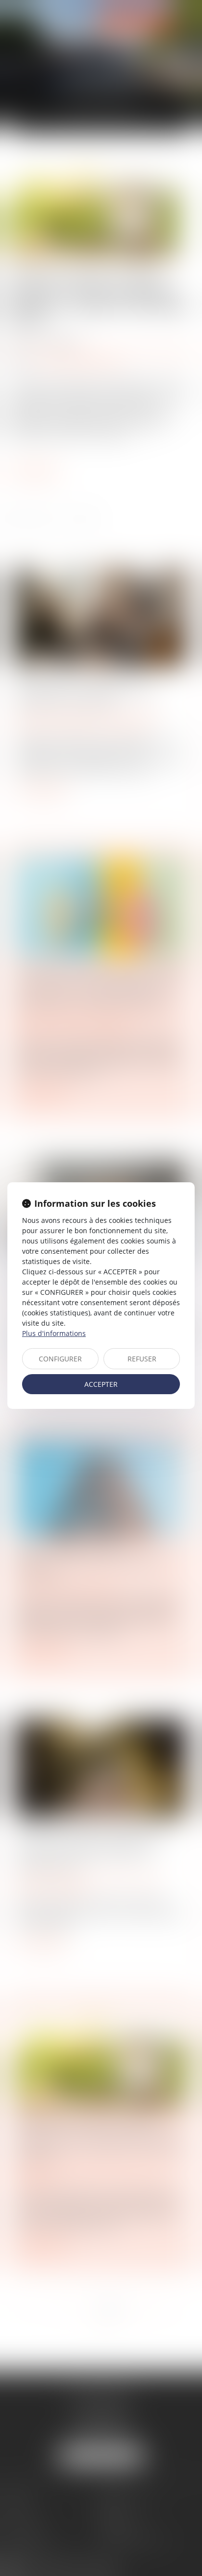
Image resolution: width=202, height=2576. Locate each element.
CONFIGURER (60, 1359)
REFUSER (142, 1359)
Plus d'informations (54, 1333)
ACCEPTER (101, 1384)
